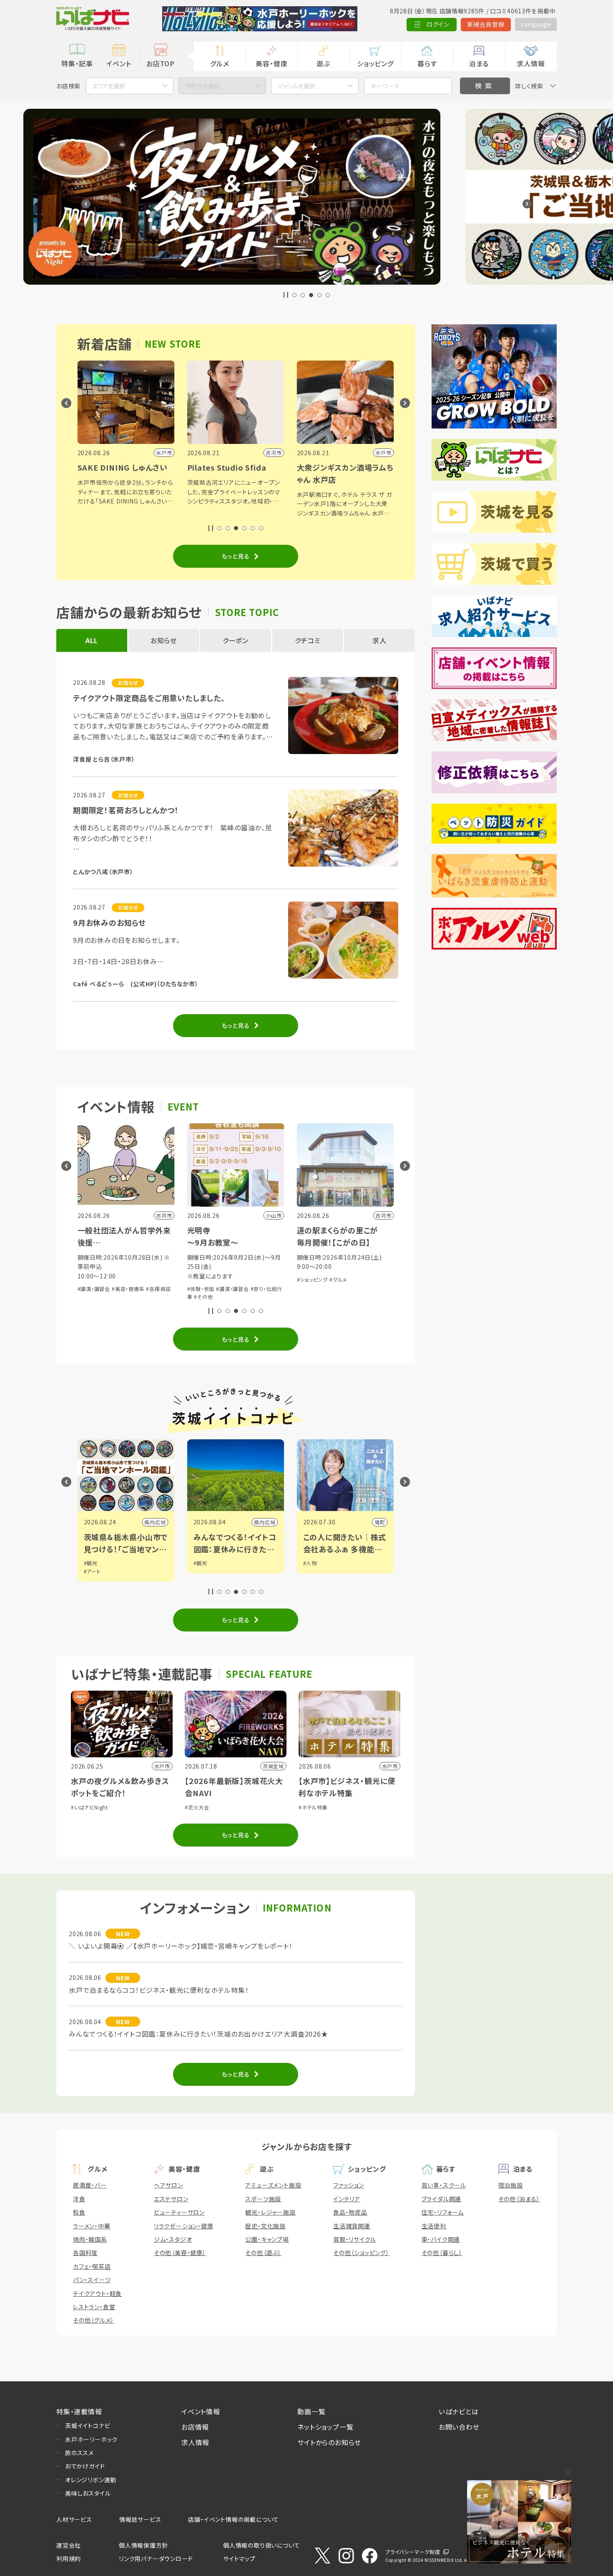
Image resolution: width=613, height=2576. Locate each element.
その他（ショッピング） (361, 2253)
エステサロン (171, 2199)
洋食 (79, 2199)
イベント (119, 63)
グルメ (220, 63)
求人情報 (531, 63)
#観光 (91, 1563)
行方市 (377, 1522)
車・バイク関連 (441, 2239)
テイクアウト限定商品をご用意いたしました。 (149, 698)
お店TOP (161, 63)
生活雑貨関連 (352, 2226)
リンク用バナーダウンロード (156, 2558)
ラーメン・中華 (92, 2226)
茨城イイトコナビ (88, 2426)
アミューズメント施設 (273, 2185)
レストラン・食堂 (94, 2307)
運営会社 (69, 2545)
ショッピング (375, 63)
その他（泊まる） (519, 2199)
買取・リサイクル (354, 2239)
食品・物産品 (350, 2212)
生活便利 (434, 2226)
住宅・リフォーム (443, 2212)
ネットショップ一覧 (325, 2427)
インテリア (347, 2199)
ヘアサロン (168, 2185)
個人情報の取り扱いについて (261, 2545)
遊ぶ (323, 63)
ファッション (349, 2185)
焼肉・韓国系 (90, 2239)
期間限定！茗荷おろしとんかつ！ (126, 810)
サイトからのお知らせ (329, 2442)
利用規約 (69, 2558)
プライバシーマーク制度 (413, 2552)
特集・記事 (77, 63)
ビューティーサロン (179, 2212)
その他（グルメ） (93, 2320)
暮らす (427, 63)
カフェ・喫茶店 (92, 2266)
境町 (270, 1522)
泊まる (479, 63)
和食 (79, 2212)
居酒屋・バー (90, 2185)
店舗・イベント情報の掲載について (234, 2519)
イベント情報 (201, 2411)
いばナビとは (459, 2411)
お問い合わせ (459, 2427)
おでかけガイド (85, 2466)
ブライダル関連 (442, 2199)
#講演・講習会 (123, 1289)
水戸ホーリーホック (91, 2439)
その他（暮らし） (442, 2253)
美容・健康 (271, 63)
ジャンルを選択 (296, 86)
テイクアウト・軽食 (97, 2293)
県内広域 (155, 1522)
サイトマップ (239, 2558)
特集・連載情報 (79, 2411)
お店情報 (195, 2427)
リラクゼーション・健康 (184, 2226)
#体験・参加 (91, 1289)
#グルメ (229, 1279)
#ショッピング (203, 1279)
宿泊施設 (511, 2185)
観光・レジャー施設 (270, 2212)
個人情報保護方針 (143, 2545)
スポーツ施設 (263, 2199)
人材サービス (74, 2519)
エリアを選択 (109, 86)
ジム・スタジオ (173, 2239)
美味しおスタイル (88, 2493)
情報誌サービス (140, 2519)
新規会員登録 (486, 24)
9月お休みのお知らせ (109, 922)
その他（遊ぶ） (263, 2253)
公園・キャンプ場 (267, 2239)
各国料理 (85, 2253)
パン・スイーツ (92, 2280)
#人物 (200, 1563)
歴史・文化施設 (265, 2226)
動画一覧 (311, 2411)
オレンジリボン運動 (91, 2480)
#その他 (94, 1297)
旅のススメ (79, 2453)
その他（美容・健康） (180, 2253)
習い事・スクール (444, 2185)
